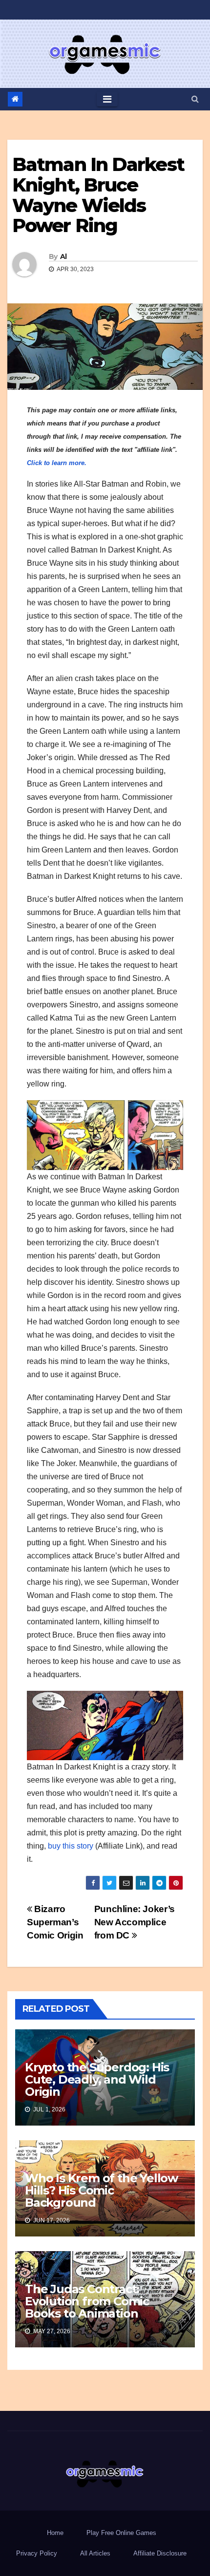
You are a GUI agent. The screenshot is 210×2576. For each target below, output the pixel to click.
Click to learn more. (57, 463)
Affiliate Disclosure (160, 2553)
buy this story (71, 1846)
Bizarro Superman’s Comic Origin (55, 1922)
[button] (195, 99)
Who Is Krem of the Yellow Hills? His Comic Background (101, 2190)
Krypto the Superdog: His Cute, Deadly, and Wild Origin (97, 2079)
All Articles (95, 2553)
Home (55, 2533)
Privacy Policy (37, 2553)
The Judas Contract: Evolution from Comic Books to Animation (87, 2301)
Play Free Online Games (121, 2533)
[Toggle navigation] (107, 99)
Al (63, 256)
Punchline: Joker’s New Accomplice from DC (135, 1922)
